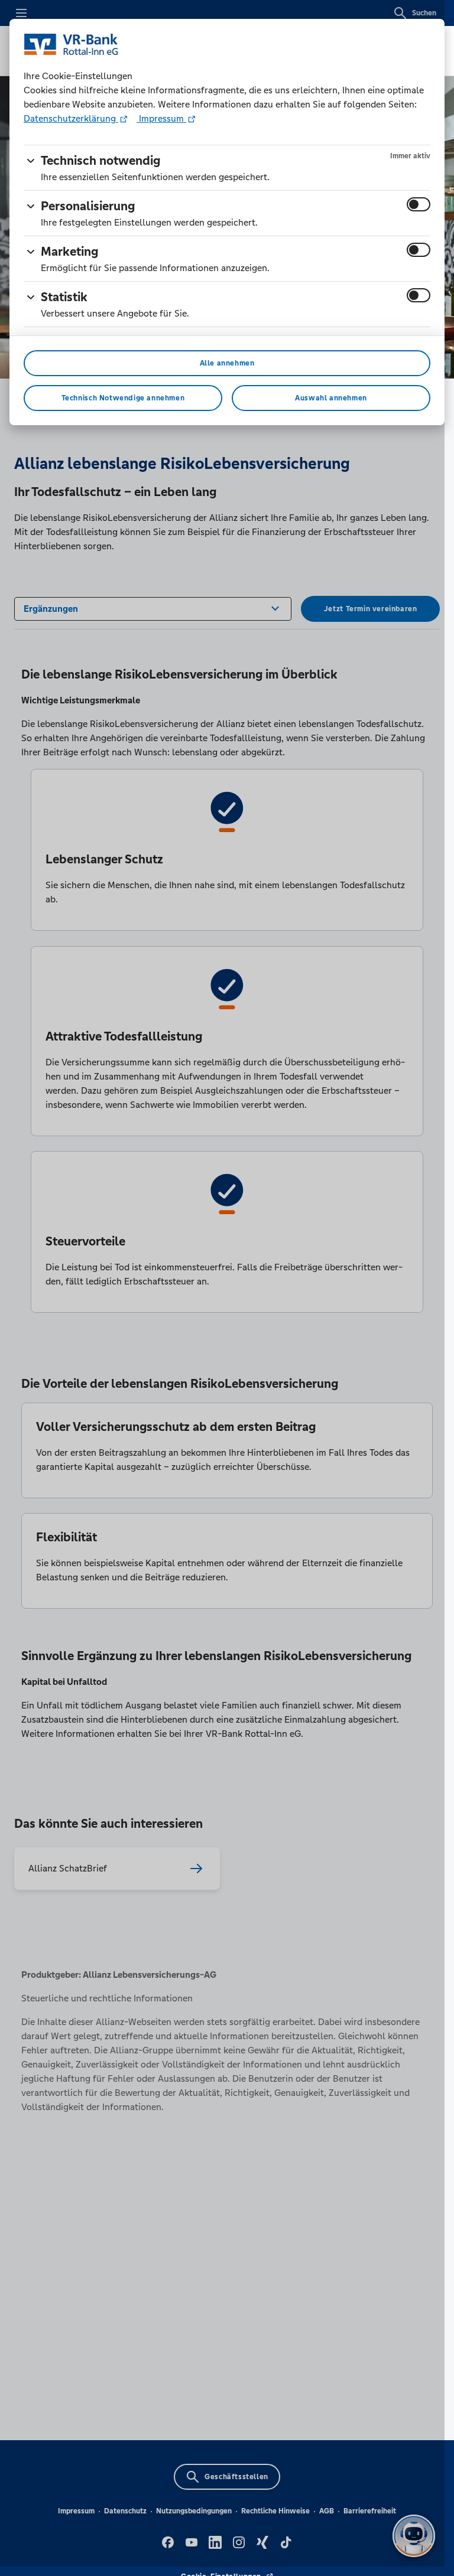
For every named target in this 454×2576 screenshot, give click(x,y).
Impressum (161, 118)
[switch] (419, 204)
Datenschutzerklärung (71, 118)
